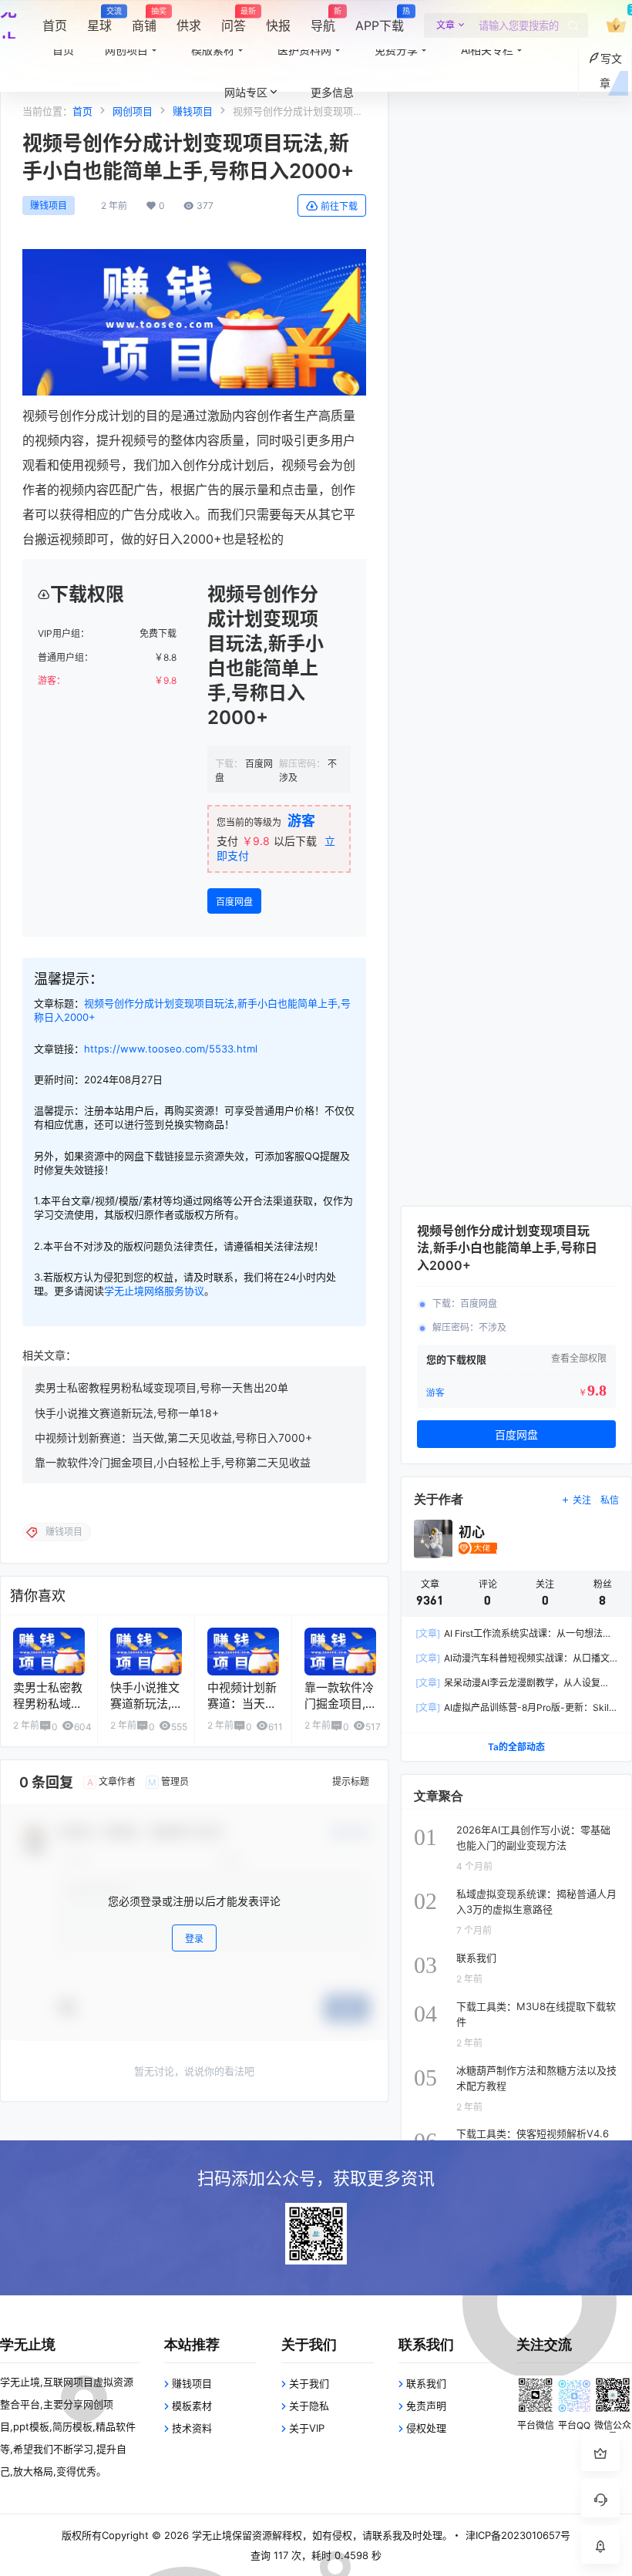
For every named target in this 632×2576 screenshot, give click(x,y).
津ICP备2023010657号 (518, 2535)
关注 (582, 1500)
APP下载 (380, 20)
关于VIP (307, 2428)
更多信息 (332, 92)
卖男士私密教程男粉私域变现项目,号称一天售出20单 (161, 1387)
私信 (610, 1500)
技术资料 (192, 2428)
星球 (99, 20)
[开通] (616, 25)
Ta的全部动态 (516, 1747)
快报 (278, 25)
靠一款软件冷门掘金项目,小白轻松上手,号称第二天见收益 (173, 1462)
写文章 (611, 71)
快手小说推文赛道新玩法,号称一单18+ (127, 1413)
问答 (234, 20)
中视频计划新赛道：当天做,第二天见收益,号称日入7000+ (173, 1438)
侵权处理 (426, 2428)
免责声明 (426, 2406)
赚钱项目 (49, 205)
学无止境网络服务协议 (154, 1291)
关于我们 (309, 2383)
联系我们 (426, 2383)
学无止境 (210, 2535)
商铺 (144, 20)
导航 (323, 20)
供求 (189, 25)
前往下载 (339, 206)
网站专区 (246, 92)
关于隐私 (309, 2406)
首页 (55, 25)
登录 (194, 1939)
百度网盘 (234, 902)
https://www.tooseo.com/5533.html (171, 1049)
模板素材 (192, 2406)
